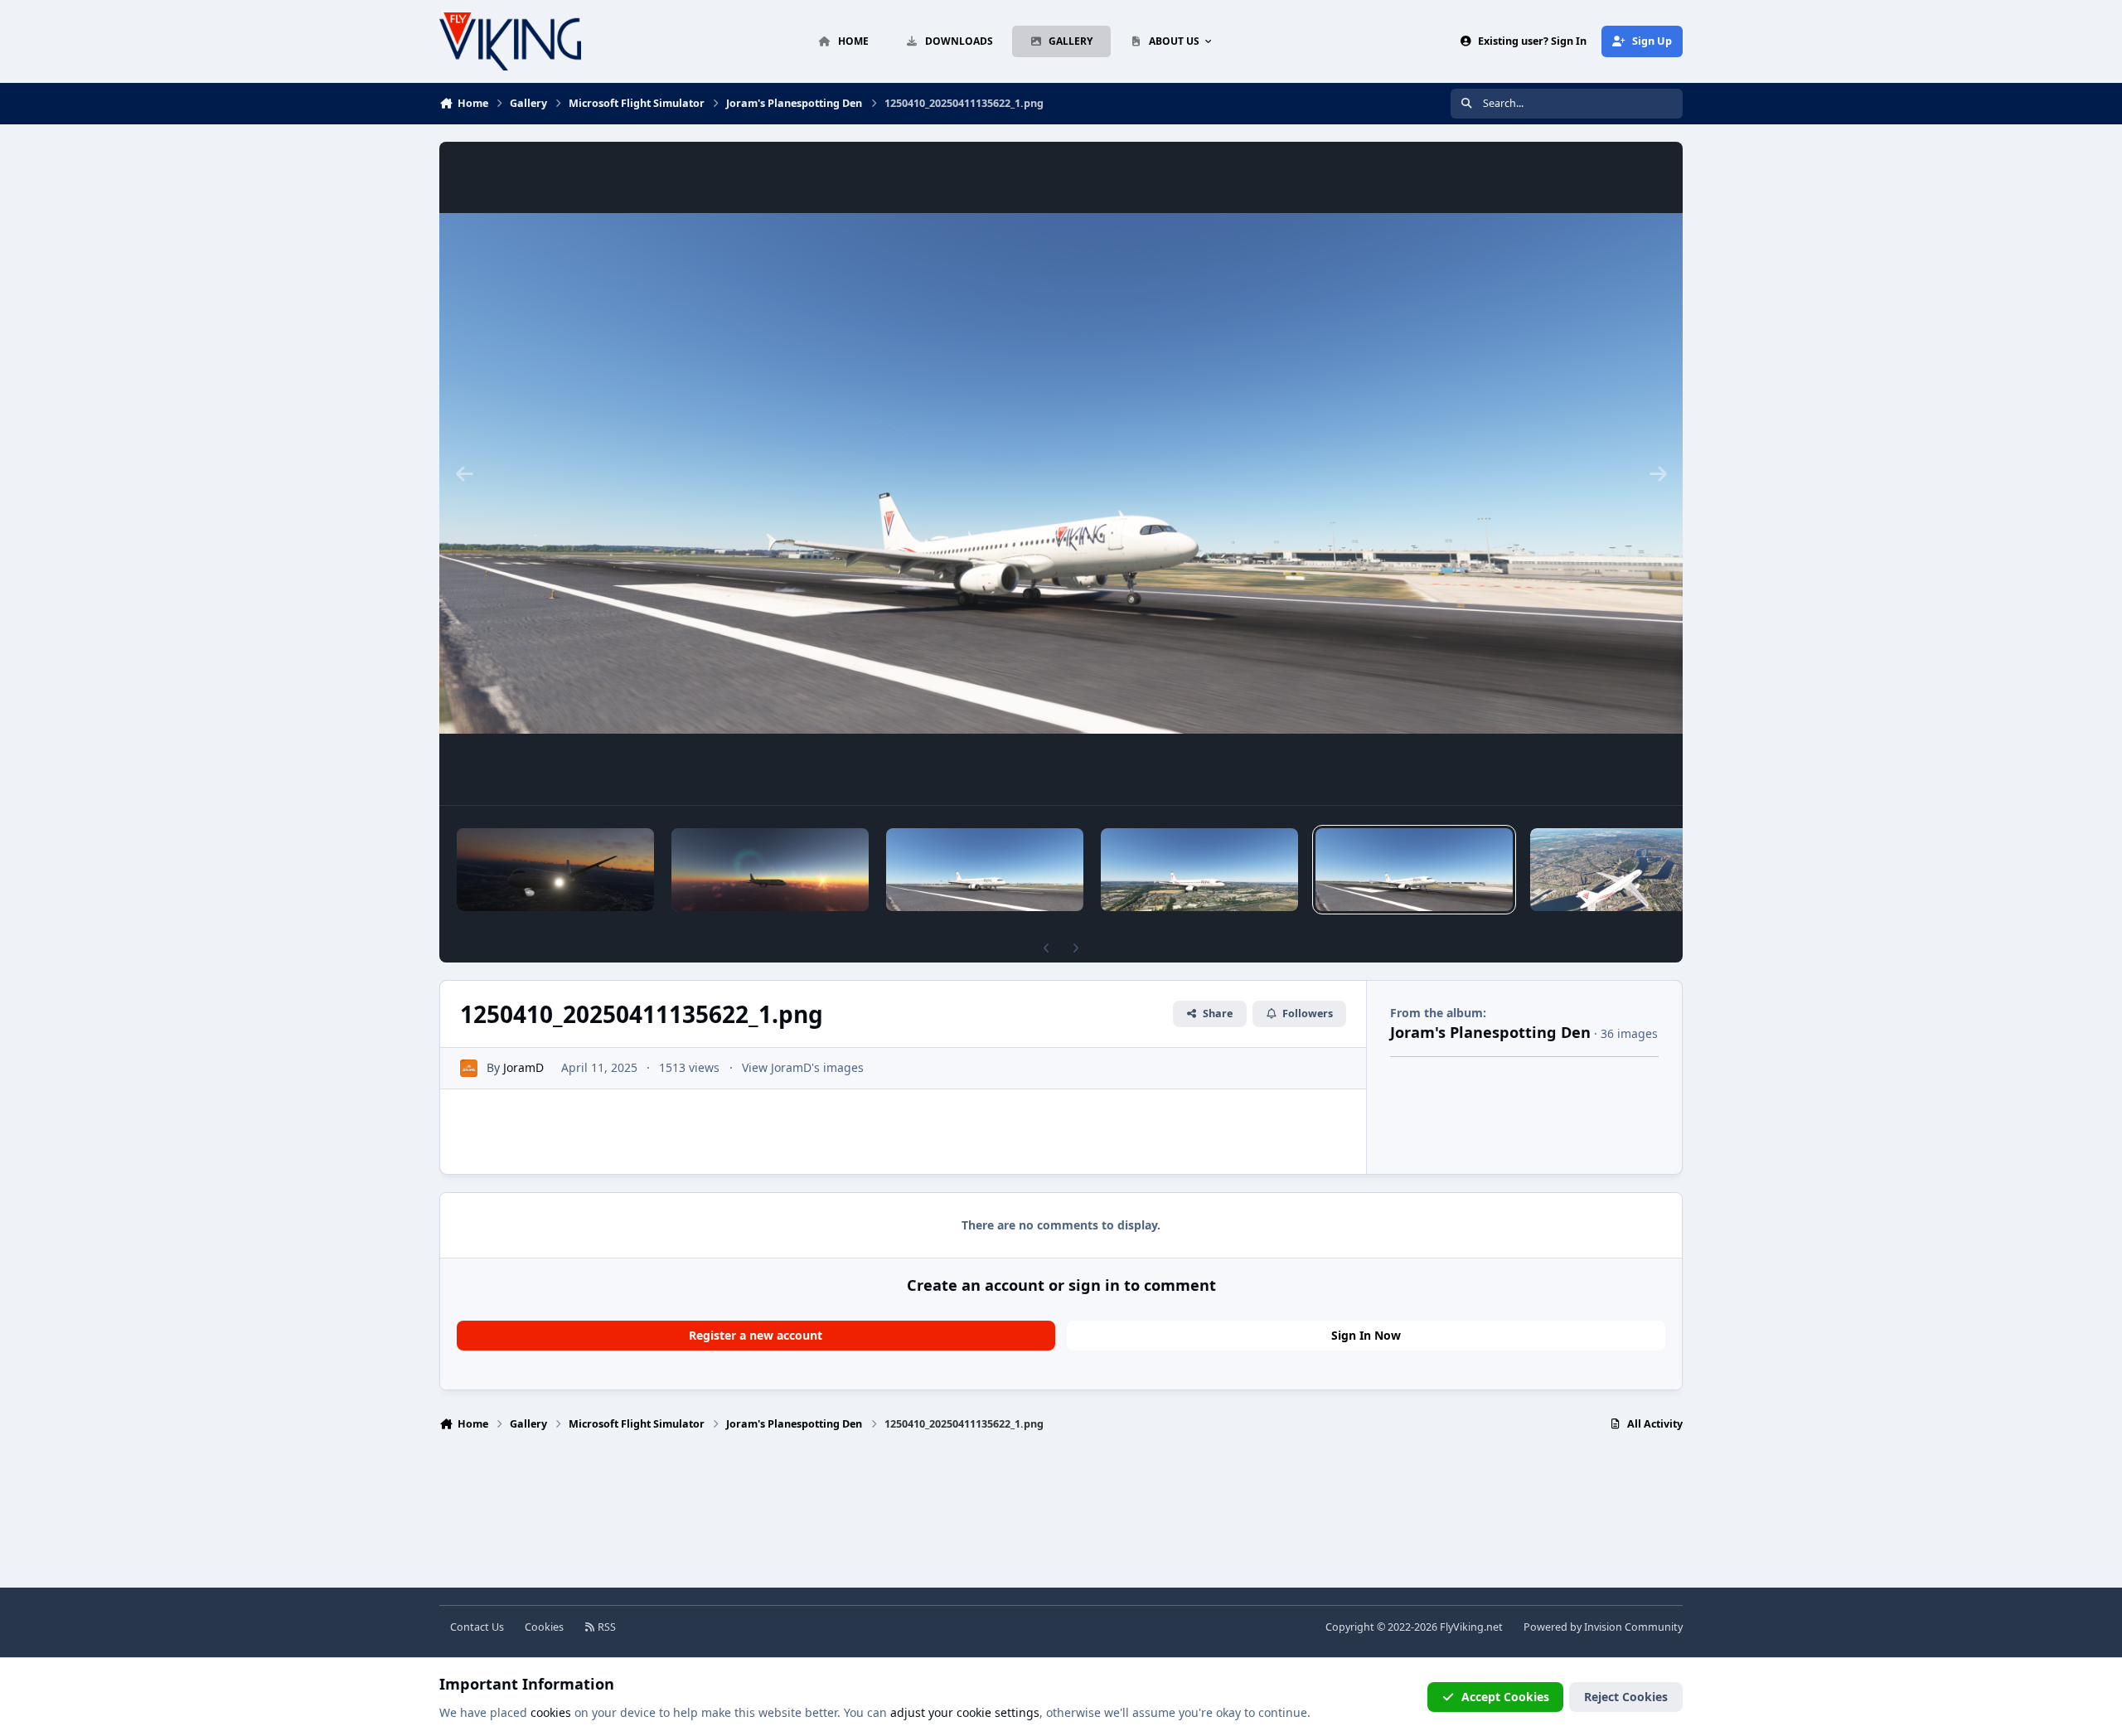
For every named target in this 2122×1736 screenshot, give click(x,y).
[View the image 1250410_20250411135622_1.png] (1414, 870)
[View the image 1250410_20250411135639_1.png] (985, 870)
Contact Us (477, 1627)
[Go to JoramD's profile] (469, 1068)
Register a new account (756, 1335)
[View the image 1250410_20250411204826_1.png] (555, 870)
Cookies (544, 1627)
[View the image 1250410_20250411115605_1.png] (1629, 870)
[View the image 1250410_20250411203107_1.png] (770, 870)
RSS (606, 1627)
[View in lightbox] (1061, 473)
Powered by (1603, 1627)
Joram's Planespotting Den (1490, 1032)
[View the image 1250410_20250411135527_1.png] (1199, 870)
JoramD (523, 1067)
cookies (551, 1712)
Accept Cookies (1505, 1697)
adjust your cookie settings (965, 1712)
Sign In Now (1366, 1335)
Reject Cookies (1626, 1697)
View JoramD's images (803, 1067)
